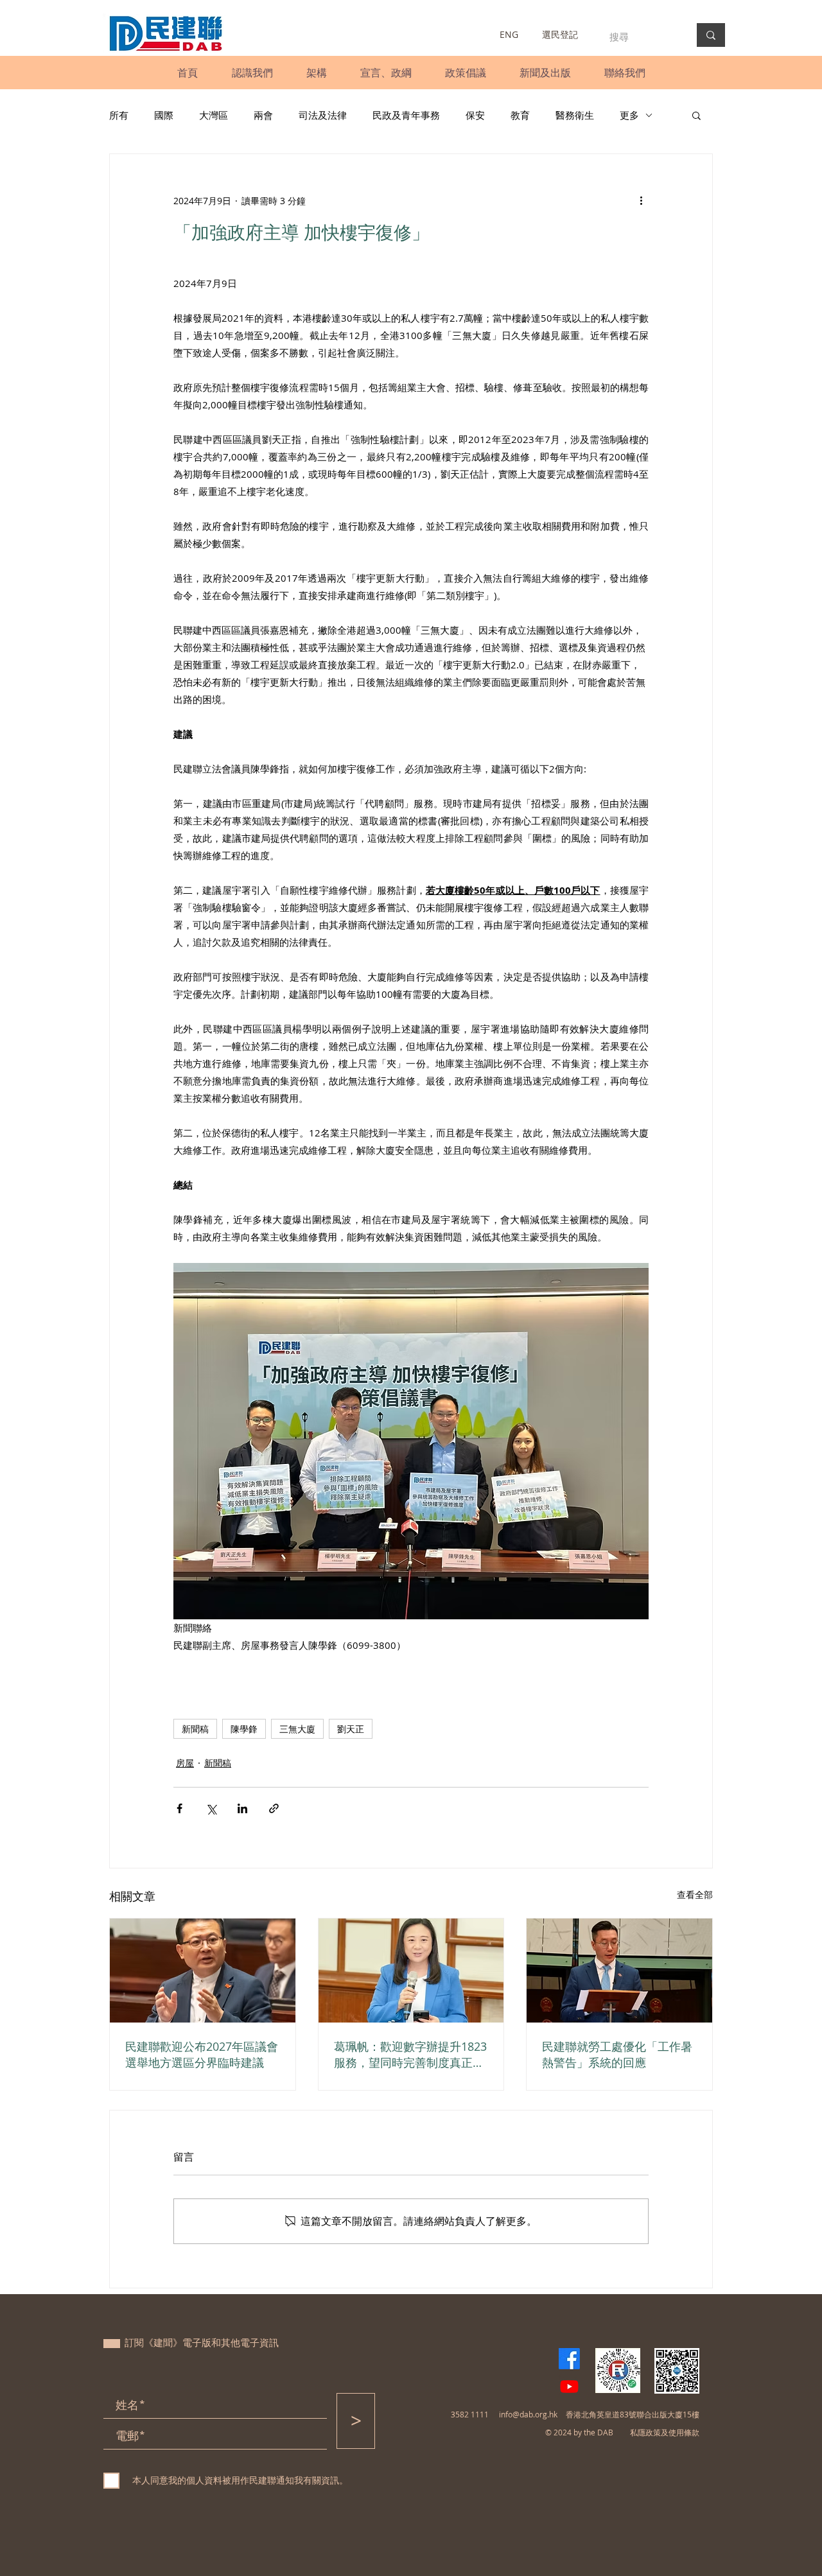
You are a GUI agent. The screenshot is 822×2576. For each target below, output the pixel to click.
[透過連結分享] (274, 1808)
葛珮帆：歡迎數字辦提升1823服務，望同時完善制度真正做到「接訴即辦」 (410, 2055)
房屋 (185, 1763)
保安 (475, 115)
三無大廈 (297, 1729)
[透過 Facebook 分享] (179, 1808)
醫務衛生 (575, 115)
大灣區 (214, 115)
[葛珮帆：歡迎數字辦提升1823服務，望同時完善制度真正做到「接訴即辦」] (411, 1971)
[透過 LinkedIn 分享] (242, 1808)
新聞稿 (195, 1729)
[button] (252, 73)
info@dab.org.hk (528, 2414)
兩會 (263, 115)
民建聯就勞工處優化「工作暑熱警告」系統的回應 (617, 2054)
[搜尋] (711, 35)
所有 (119, 115)
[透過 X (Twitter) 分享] (211, 1808)
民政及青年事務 (406, 115)
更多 (629, 115)
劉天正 (351, 1729)
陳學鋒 (244, 1729)
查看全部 (695, 1894)
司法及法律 (323, 115)
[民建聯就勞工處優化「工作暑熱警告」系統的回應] (619, 1971)
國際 (164, 115)
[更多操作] (641, 200)
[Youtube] (569, 2386)
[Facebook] (569, 2359)
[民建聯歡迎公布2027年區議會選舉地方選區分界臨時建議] (203, 1971)
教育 (520, 115)
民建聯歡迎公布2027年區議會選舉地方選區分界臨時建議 (202, 2054)
